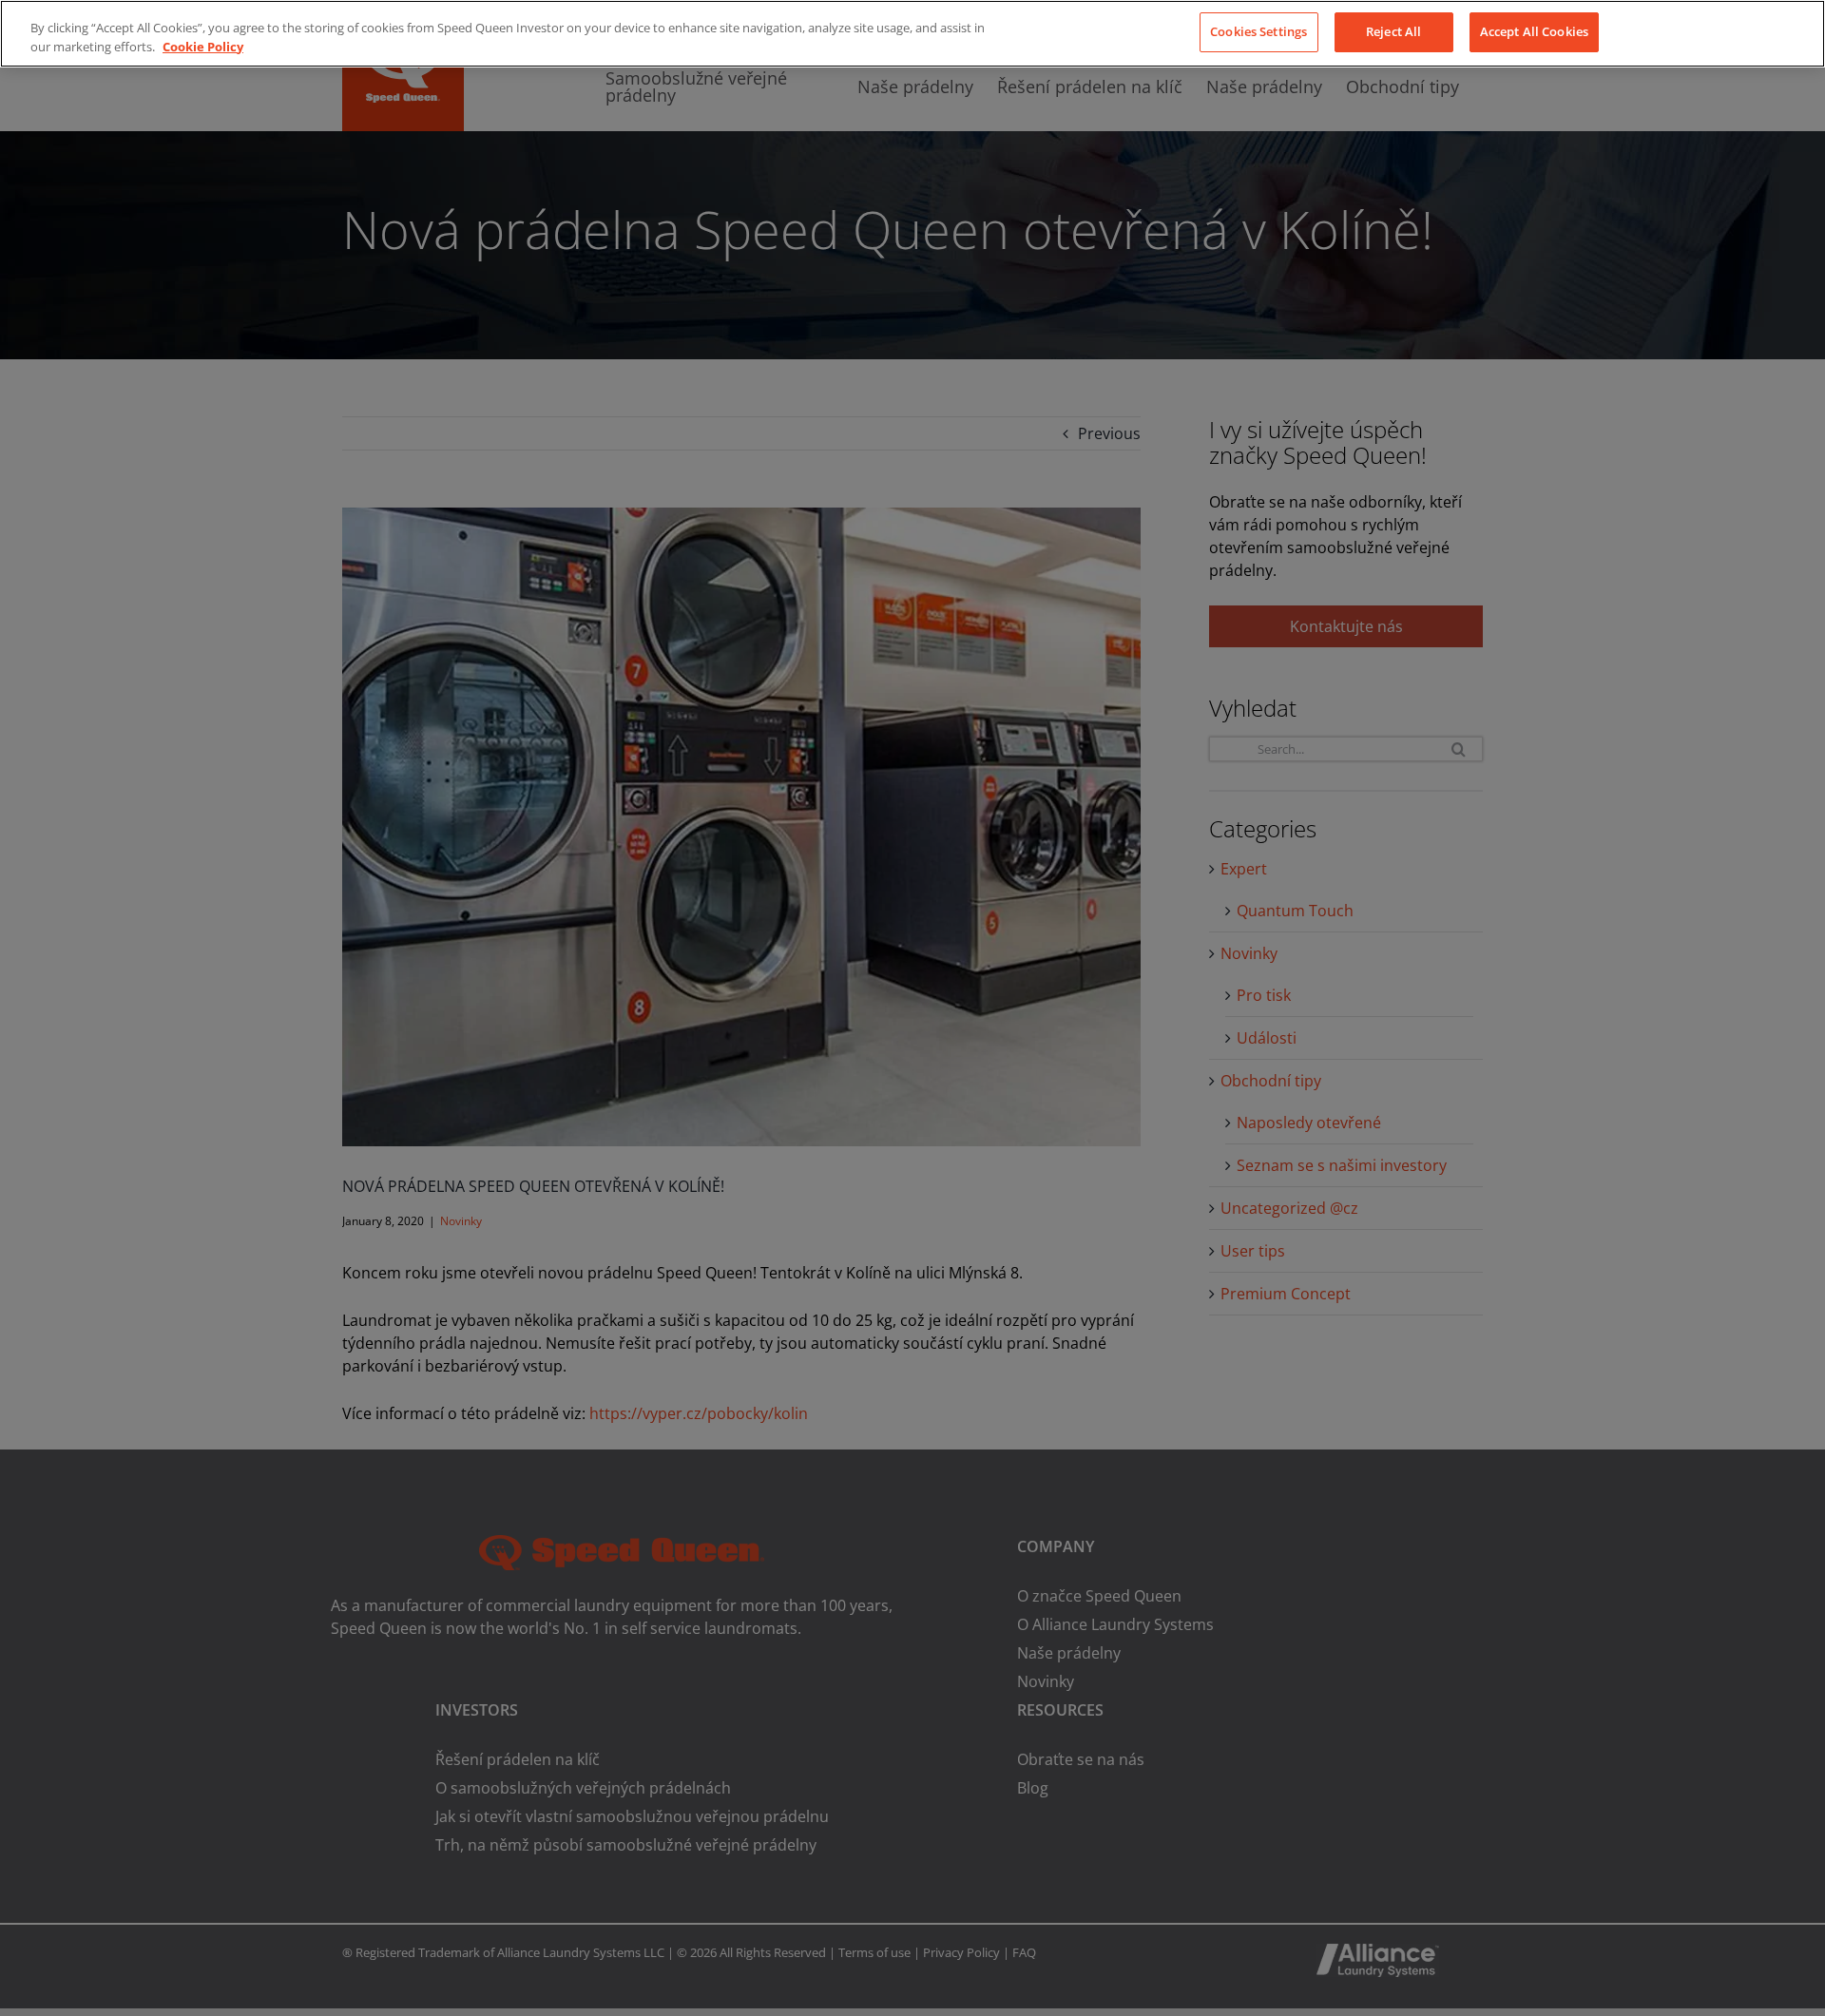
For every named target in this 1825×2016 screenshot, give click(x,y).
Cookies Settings (1258, 31)
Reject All (1393, 31)
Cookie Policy (203, 47)
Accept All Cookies (1534, 31)
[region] (912, 34)
